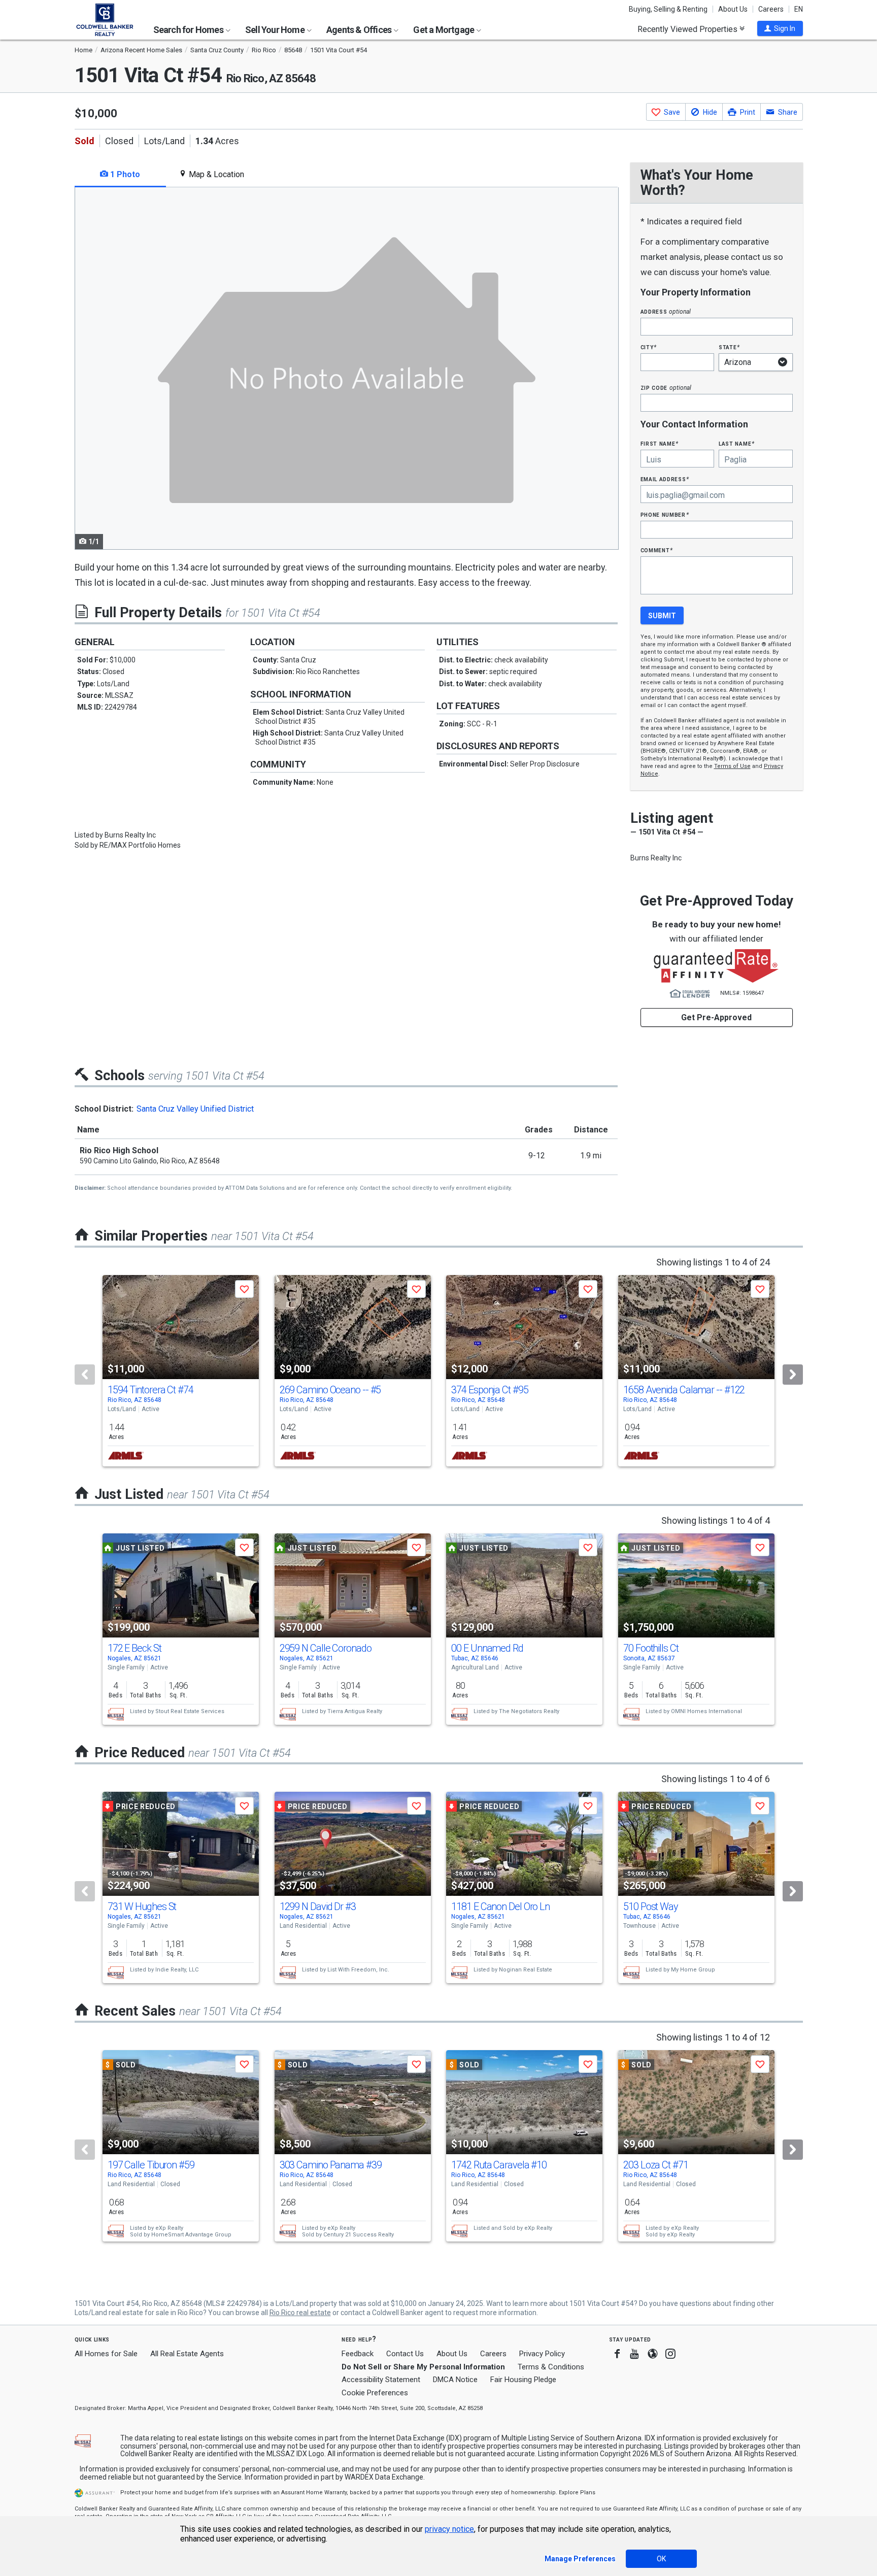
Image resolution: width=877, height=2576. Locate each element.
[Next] (793, 1375)
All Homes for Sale (106, 2354)
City (649, 347)
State (729, 347)
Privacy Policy (542, 2354)
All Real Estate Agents (187, 2354)
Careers (771, 9)
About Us (733, 9)
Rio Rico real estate (300, 2313)
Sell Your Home (276, 30)
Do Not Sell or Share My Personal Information (423, 2367)
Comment (657, 550)
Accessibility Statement (381, 2380)
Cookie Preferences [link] (375, 2393)
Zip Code (666, 388)
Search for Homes (189, 30)
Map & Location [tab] (215, 174)
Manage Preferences (580, 2559)
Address (666, 311)
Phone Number (665, 514)
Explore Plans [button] (577, 2493)
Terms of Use (732, 766)
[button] (780, 28)
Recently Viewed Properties (688, 29)
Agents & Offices (360, 30)
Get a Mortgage (444, 30)
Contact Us (405, 2354)
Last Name (737, 443)
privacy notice (449, 2529)
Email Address (665, 479)
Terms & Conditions (551, 2367)
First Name (660, 443)
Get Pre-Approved (716, 1017)
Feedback (358, 2354)
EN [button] (799, 9)
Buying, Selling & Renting (668, 9)
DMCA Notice (455, 2380)
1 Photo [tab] (124, 174)
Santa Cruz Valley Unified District (195, 1109)
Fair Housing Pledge (523, 2380)
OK (661, 2559)
